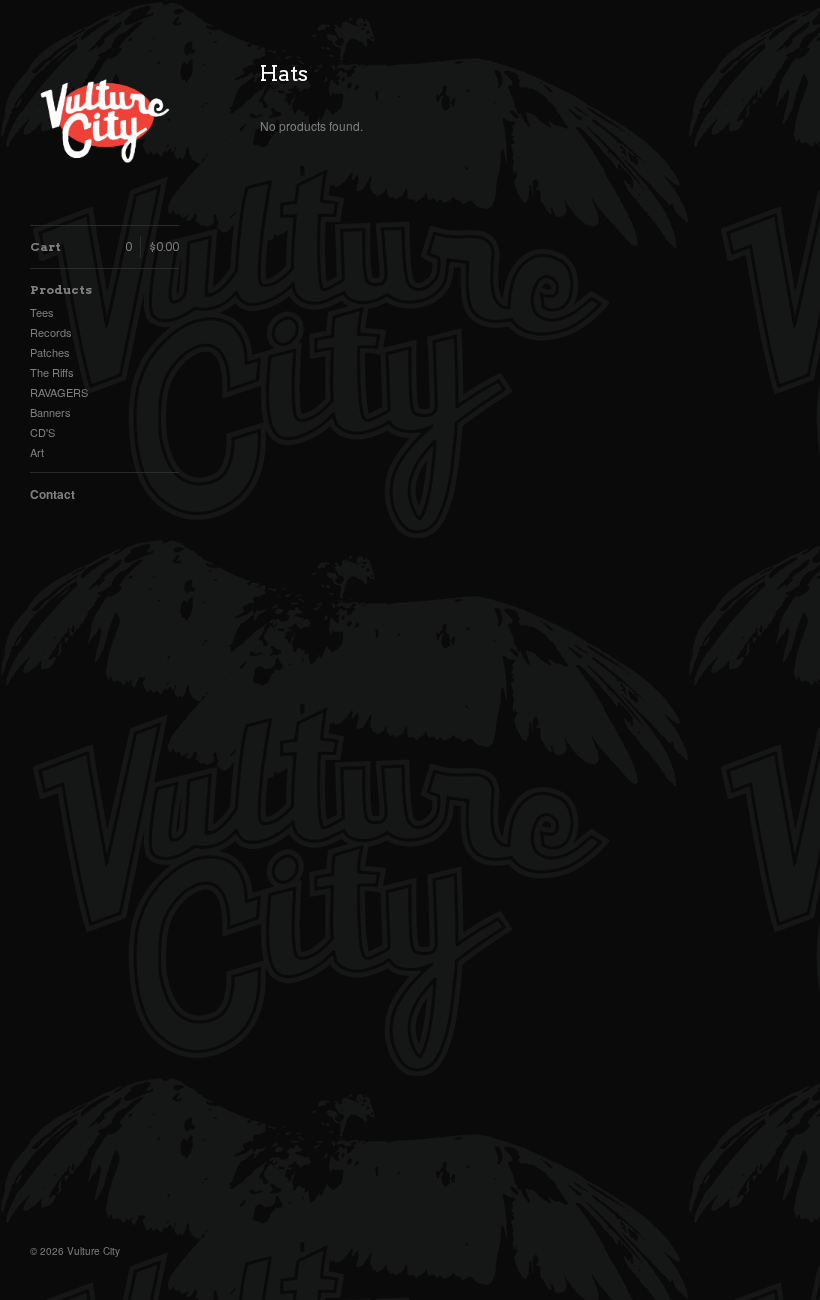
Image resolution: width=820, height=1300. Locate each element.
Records (51, 332)
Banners (50, 412)
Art (37, 452)
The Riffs (52, 372)
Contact (52, 494)
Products (61, 289)
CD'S (42, 432)
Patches (50, 352)
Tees (42, 312)
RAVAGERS (59, 392)
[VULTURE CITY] (105, 123)
